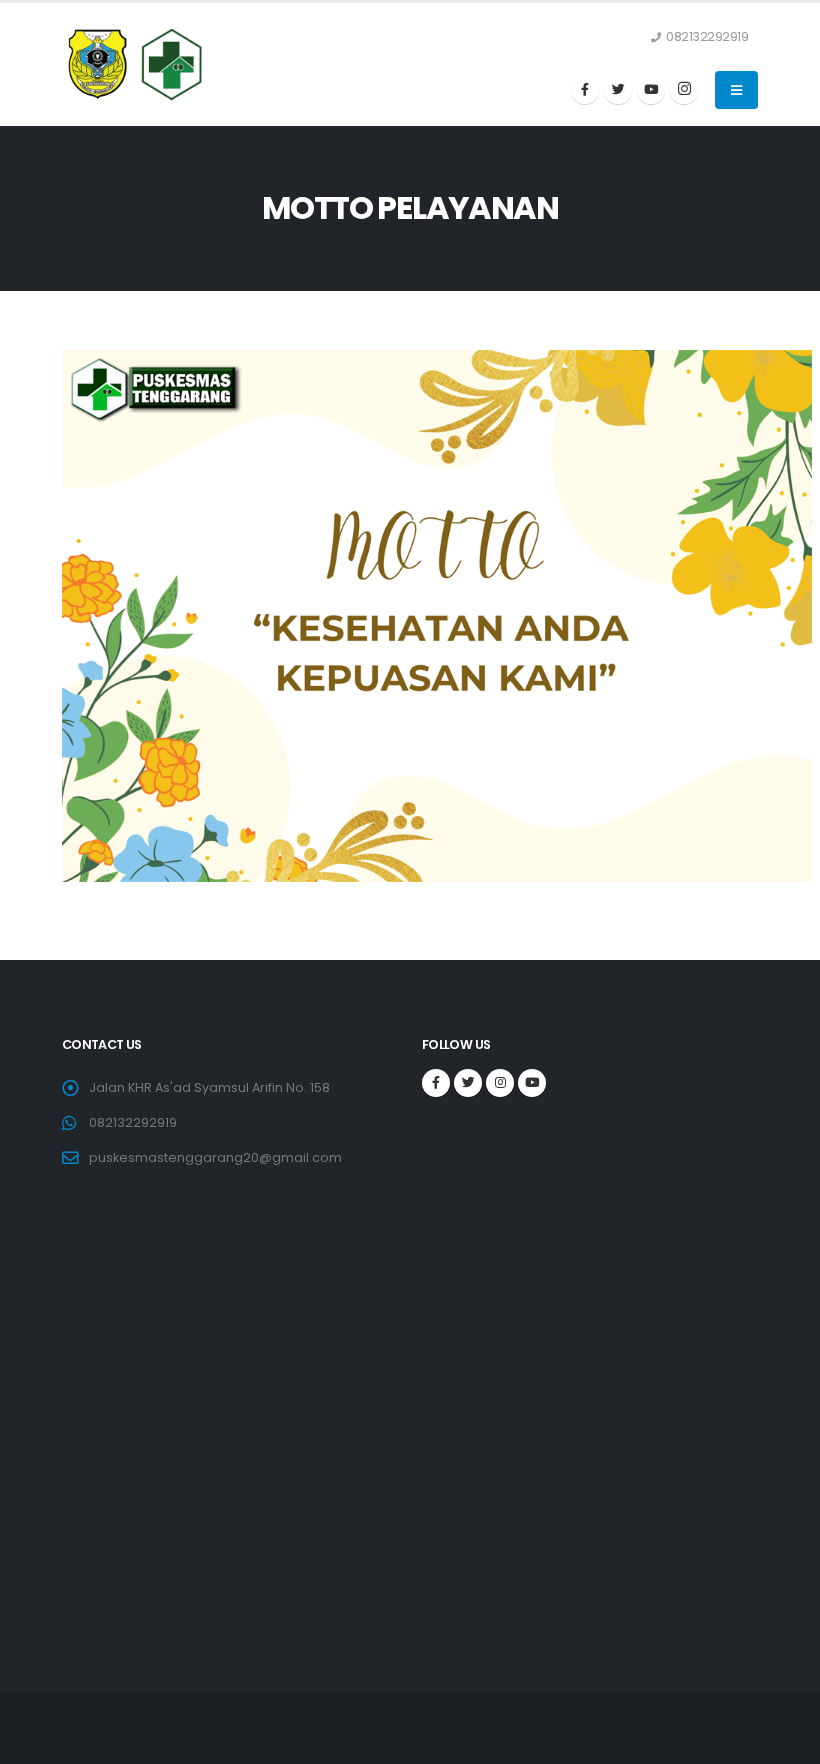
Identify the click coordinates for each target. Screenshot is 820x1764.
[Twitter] (618, 90)
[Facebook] (585, 90)
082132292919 (133, 1122)
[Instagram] (684, 90)
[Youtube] (651, 90)
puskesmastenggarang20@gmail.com (215, 1157)
